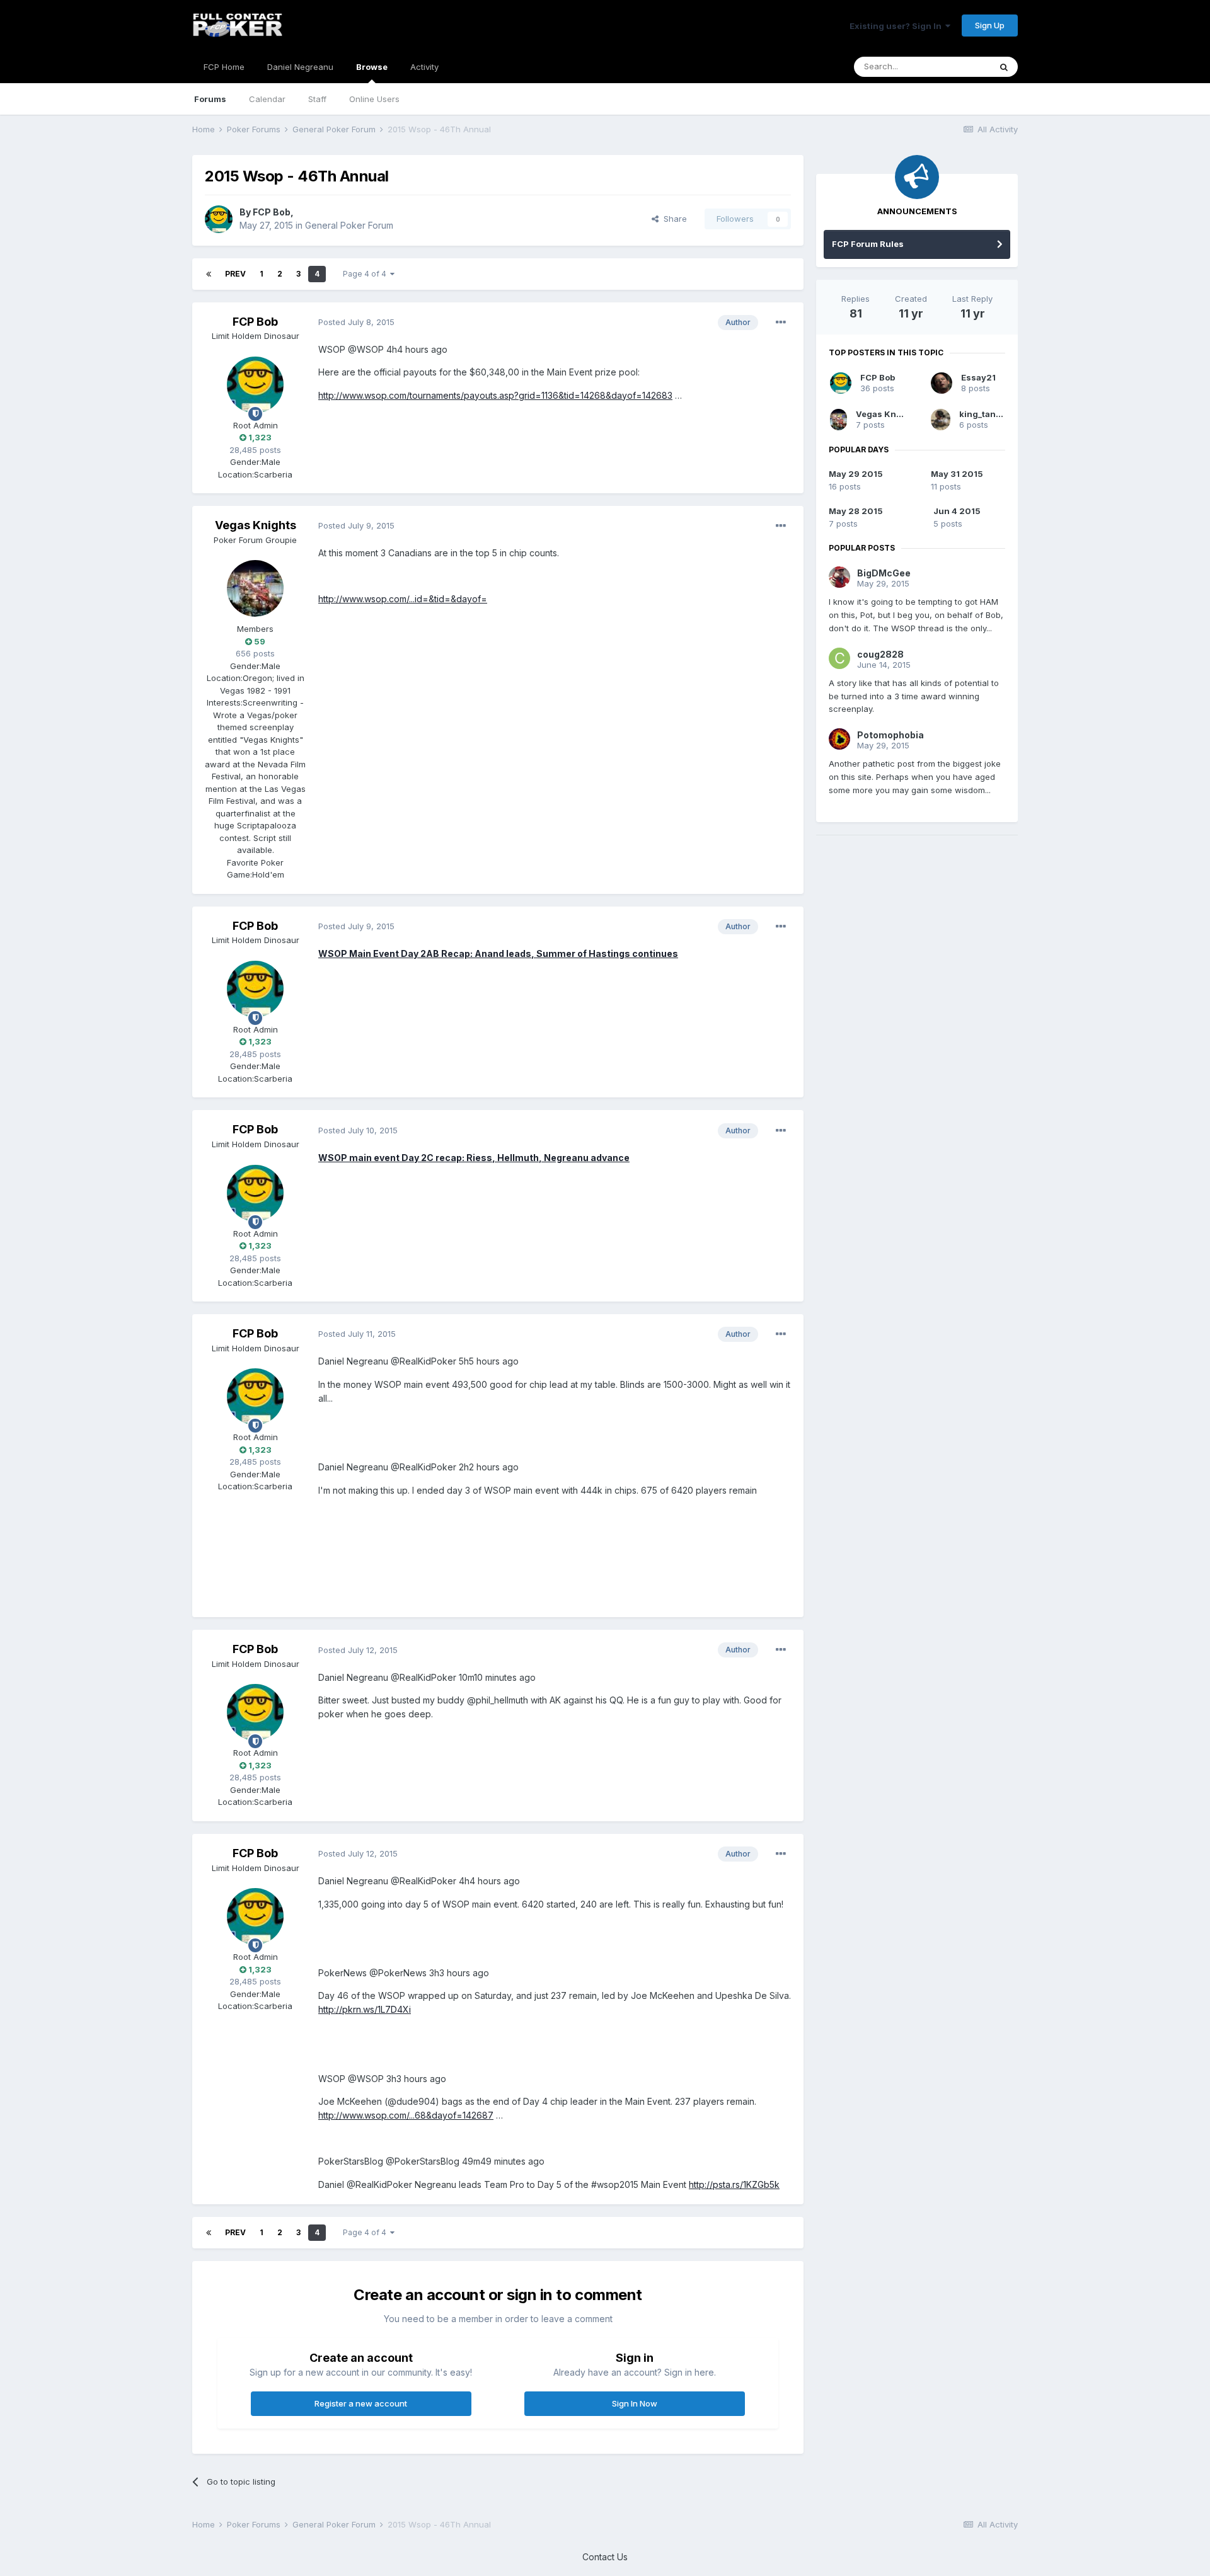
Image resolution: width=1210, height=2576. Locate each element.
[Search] (1004, 67)
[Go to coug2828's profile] (839, 658)
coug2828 (880, 654)
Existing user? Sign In (897, 26)
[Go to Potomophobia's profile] (839, 739)
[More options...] (781, 323)
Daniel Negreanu (300, 67)
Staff (317, 99)
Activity (424, 67)
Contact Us (605, 2557)
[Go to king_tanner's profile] (941, 420)
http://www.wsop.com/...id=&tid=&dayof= (403, 599)
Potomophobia (890, 735)
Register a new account (361, 2403)
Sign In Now (635, 2403)
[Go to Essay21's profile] (942, 383)
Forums (210, 99)
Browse (372, 67)
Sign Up (990, 25)
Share (673, 219)
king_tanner (985, 414)
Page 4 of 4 (366, 274)
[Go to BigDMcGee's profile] (839, 577)
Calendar (267, 99)
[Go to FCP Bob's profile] (219, 219)
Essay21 (978, 377)
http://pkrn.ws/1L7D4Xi (365, 2009)
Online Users (374, 99)
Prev (235, 274)
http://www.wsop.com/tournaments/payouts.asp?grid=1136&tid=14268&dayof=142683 (495, 395)
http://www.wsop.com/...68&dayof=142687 (406, 2115)
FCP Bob (272, 212)
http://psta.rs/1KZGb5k (734, 2184)
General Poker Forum (349, 225)
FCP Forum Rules (868, 244)
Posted (356, 322)
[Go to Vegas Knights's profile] (255, 588)
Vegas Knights (256, 525)
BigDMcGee (884, 573)
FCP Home (224, 67)
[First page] (209, 274)
